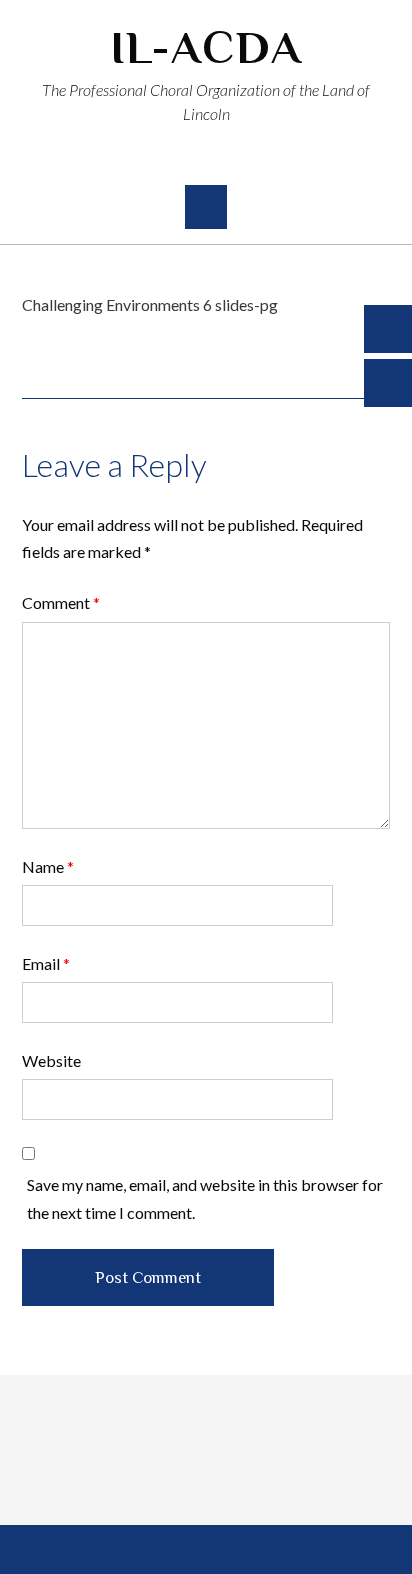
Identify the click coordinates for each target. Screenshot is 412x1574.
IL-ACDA (206, 47)
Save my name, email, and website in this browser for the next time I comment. (205, 1198)
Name (48, 866)
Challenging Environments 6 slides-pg (150, 304)
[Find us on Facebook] (189, 159)
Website (51, 1060)
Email (46, 963)
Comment (61, 602)
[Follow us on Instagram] (224, 159)
